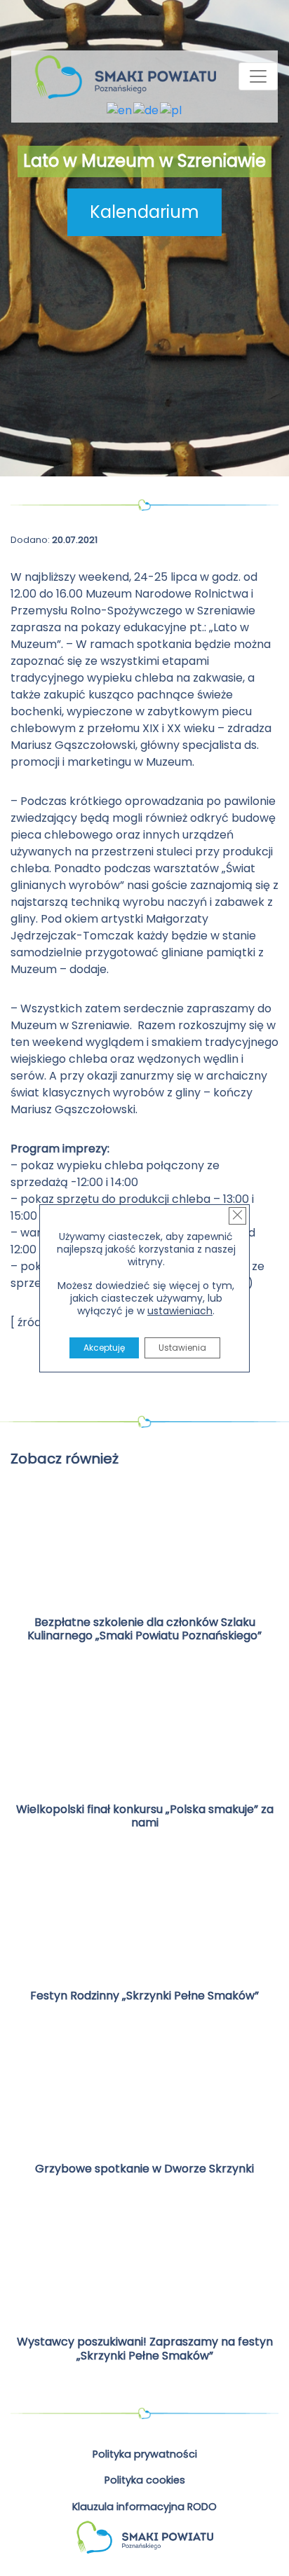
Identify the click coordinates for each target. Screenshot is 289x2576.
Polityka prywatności (145, 2454)
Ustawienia (182, 1348)
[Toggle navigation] (258, 76)
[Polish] (172, 110)
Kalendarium (144, 212)
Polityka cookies (145, 2480)
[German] (147, 110)
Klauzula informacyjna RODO (144, 2507)
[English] (120, 110)
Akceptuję (104, 1348)
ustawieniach (180, 1311)
